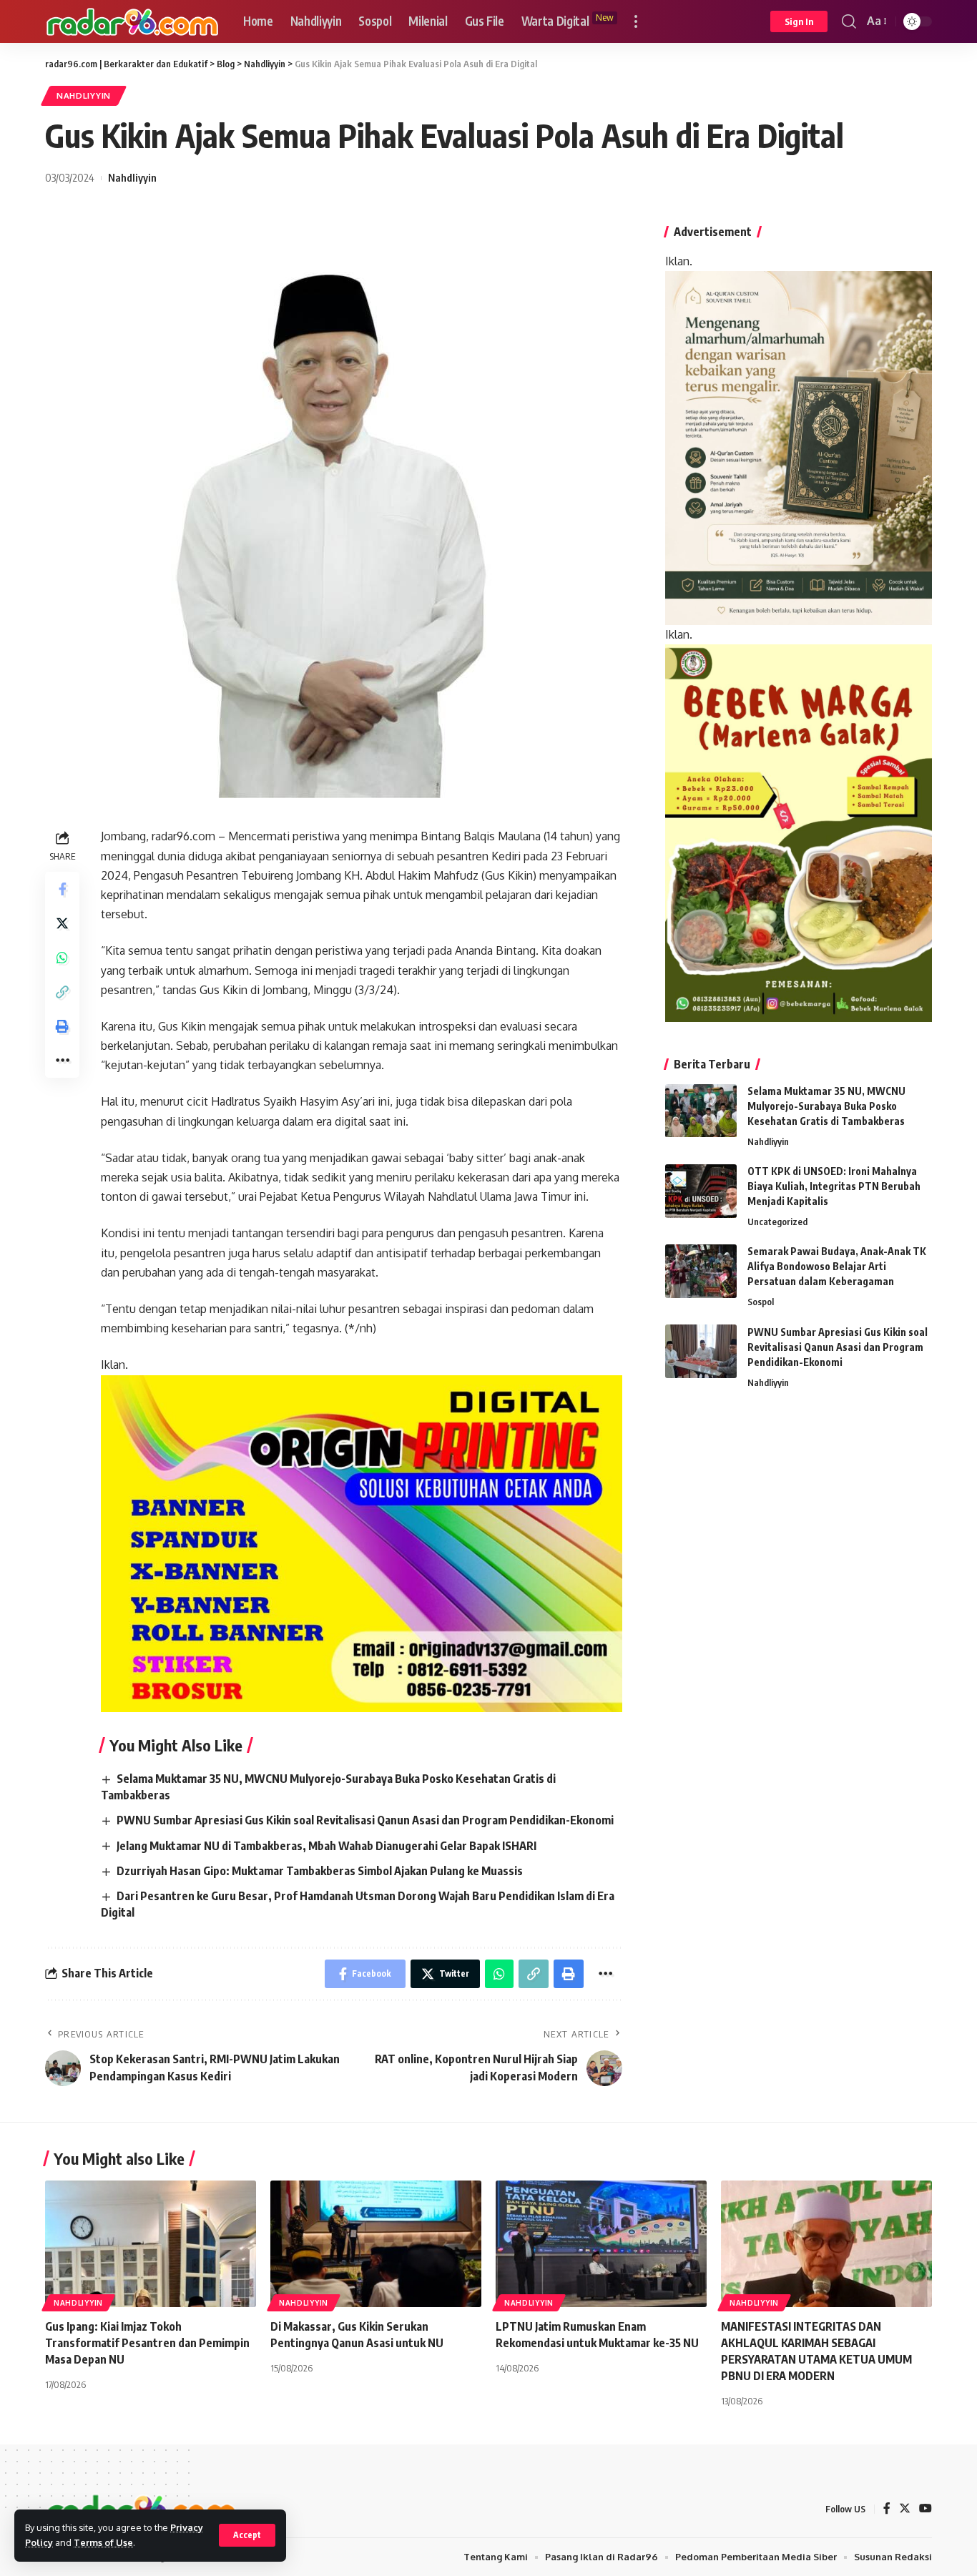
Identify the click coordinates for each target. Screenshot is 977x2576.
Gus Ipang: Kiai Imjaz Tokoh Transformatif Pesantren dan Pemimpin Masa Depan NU (147, 2343)
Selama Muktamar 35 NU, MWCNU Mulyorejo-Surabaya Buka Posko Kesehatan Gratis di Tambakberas (826, 1107)
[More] (62, 1061)
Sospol (761, 1302)
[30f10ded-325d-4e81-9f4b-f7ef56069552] (362, 1543)
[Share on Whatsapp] (62, 958)
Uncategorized (777, 1222)
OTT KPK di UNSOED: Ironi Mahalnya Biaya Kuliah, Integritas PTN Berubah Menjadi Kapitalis (834, 1187)
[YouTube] (926, 2509)
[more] (636, 21)
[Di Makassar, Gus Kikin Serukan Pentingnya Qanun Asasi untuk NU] (376, 2244)
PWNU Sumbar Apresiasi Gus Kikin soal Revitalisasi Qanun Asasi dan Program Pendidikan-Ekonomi (365, 1820)
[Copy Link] (62, 992)
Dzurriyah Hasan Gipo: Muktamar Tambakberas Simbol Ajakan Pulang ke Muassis (320, 1871)
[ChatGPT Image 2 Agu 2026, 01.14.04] (799, 448)
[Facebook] (887, 2509)
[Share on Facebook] (62, 889)
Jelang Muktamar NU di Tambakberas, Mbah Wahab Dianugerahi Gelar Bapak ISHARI (327, 1846)
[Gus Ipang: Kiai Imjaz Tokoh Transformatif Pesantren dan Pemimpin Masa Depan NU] (151, 2244)
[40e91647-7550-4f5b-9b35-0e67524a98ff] (799, 832)
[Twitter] (905, 2509)
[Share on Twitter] (62, 923)
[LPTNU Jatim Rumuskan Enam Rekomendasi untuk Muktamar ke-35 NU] (601, 2244)
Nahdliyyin (84, 95)
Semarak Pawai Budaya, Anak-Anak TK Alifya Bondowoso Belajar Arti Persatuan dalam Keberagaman (837, 1267)
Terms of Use (103, 2542)
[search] (849, 21)
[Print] (62, 1026)
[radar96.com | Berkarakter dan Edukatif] (133, 22)
